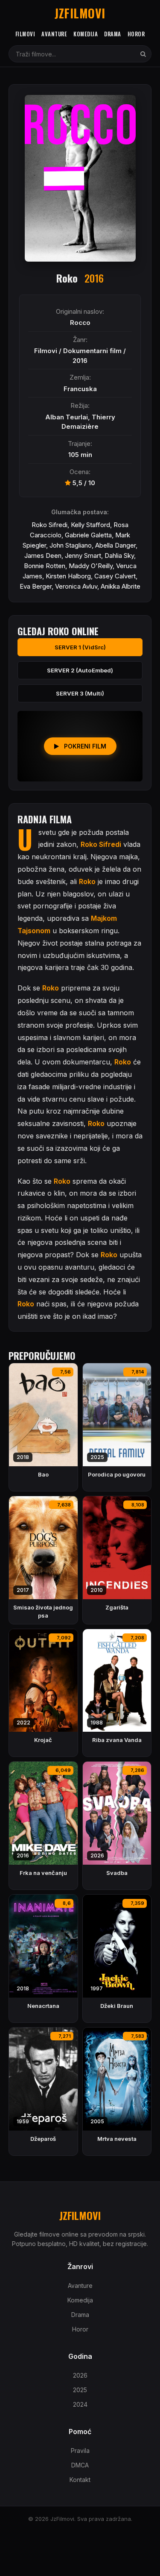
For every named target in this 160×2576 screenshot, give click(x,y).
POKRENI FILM (84, 746)
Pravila (80, 2451)
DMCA (80, 2465)
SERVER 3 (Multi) (80, 693)
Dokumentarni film (92, 351)
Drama (113, 34)
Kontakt (80, 2480)
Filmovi (25, 34)
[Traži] (143, 54)
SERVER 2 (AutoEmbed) (80, 670)
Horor (136, 34)
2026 (80, 2375)
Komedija (86, 34)
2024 (80, 2404)
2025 (80, 2390)
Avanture (54, 34)
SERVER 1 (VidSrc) (80, 647)
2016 (80, 361)
